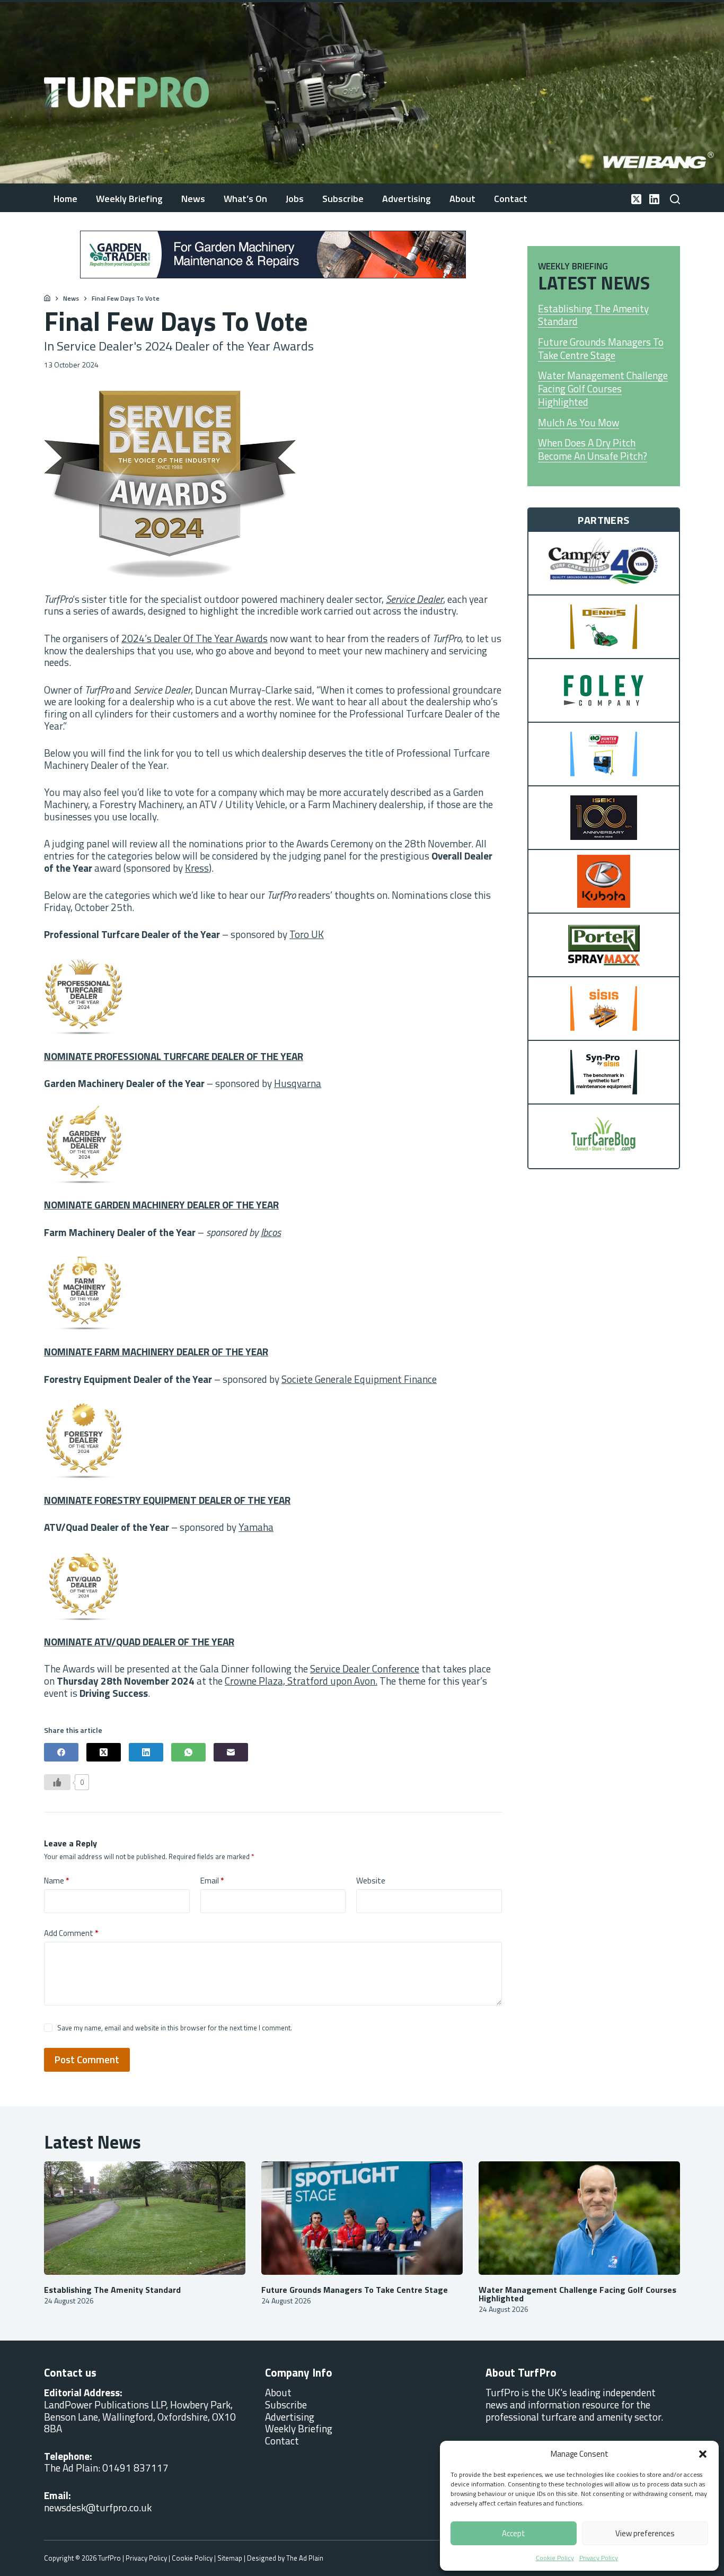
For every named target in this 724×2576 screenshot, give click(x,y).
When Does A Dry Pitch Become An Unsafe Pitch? (593, 449)
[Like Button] (57, 1782)
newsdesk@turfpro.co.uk (98, 2507)
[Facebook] (61, 1752)
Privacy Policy (599, 2558)
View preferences (645, 2533)
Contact (511, 199)
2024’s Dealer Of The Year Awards (195, 638)
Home (65, 199)
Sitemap (230, 2558)
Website (371, 1881)
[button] (703, 2454)
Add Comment (71, 1933)
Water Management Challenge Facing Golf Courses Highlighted (603, 389)
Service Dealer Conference (365, 1668)
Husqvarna (298, 1083)
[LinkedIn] (654, 199)
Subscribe (343, 199)
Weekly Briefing (129, 199)
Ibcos (271, 1232)
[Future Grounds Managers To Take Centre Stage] (362, 2218)
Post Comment (87, 2059)
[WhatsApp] (188, 1752)
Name (56, 1881)
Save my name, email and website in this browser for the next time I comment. (175, 2028)
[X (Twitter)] (636, 199)
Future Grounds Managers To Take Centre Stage (601, 349)
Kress (197, 868)
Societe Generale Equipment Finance (359, 1379)
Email (212, 1881)
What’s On (245, 199)
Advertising (407, 199)
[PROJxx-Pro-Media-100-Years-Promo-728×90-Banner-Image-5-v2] (273, 253)
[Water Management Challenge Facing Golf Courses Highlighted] (579, 2218)
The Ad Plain (305, 2558)
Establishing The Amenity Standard (593, 315)
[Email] (231, 1752)
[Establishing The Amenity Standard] (145, 2218)
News (193, 199)
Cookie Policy (555, 2558)
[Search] (675, 199)
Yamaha (256, 1527)
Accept (514, 2533)
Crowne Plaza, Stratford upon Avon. (301, 1681)
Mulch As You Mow (579, 423)
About (462, 199)
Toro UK (307, 934)
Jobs (295, 199)
